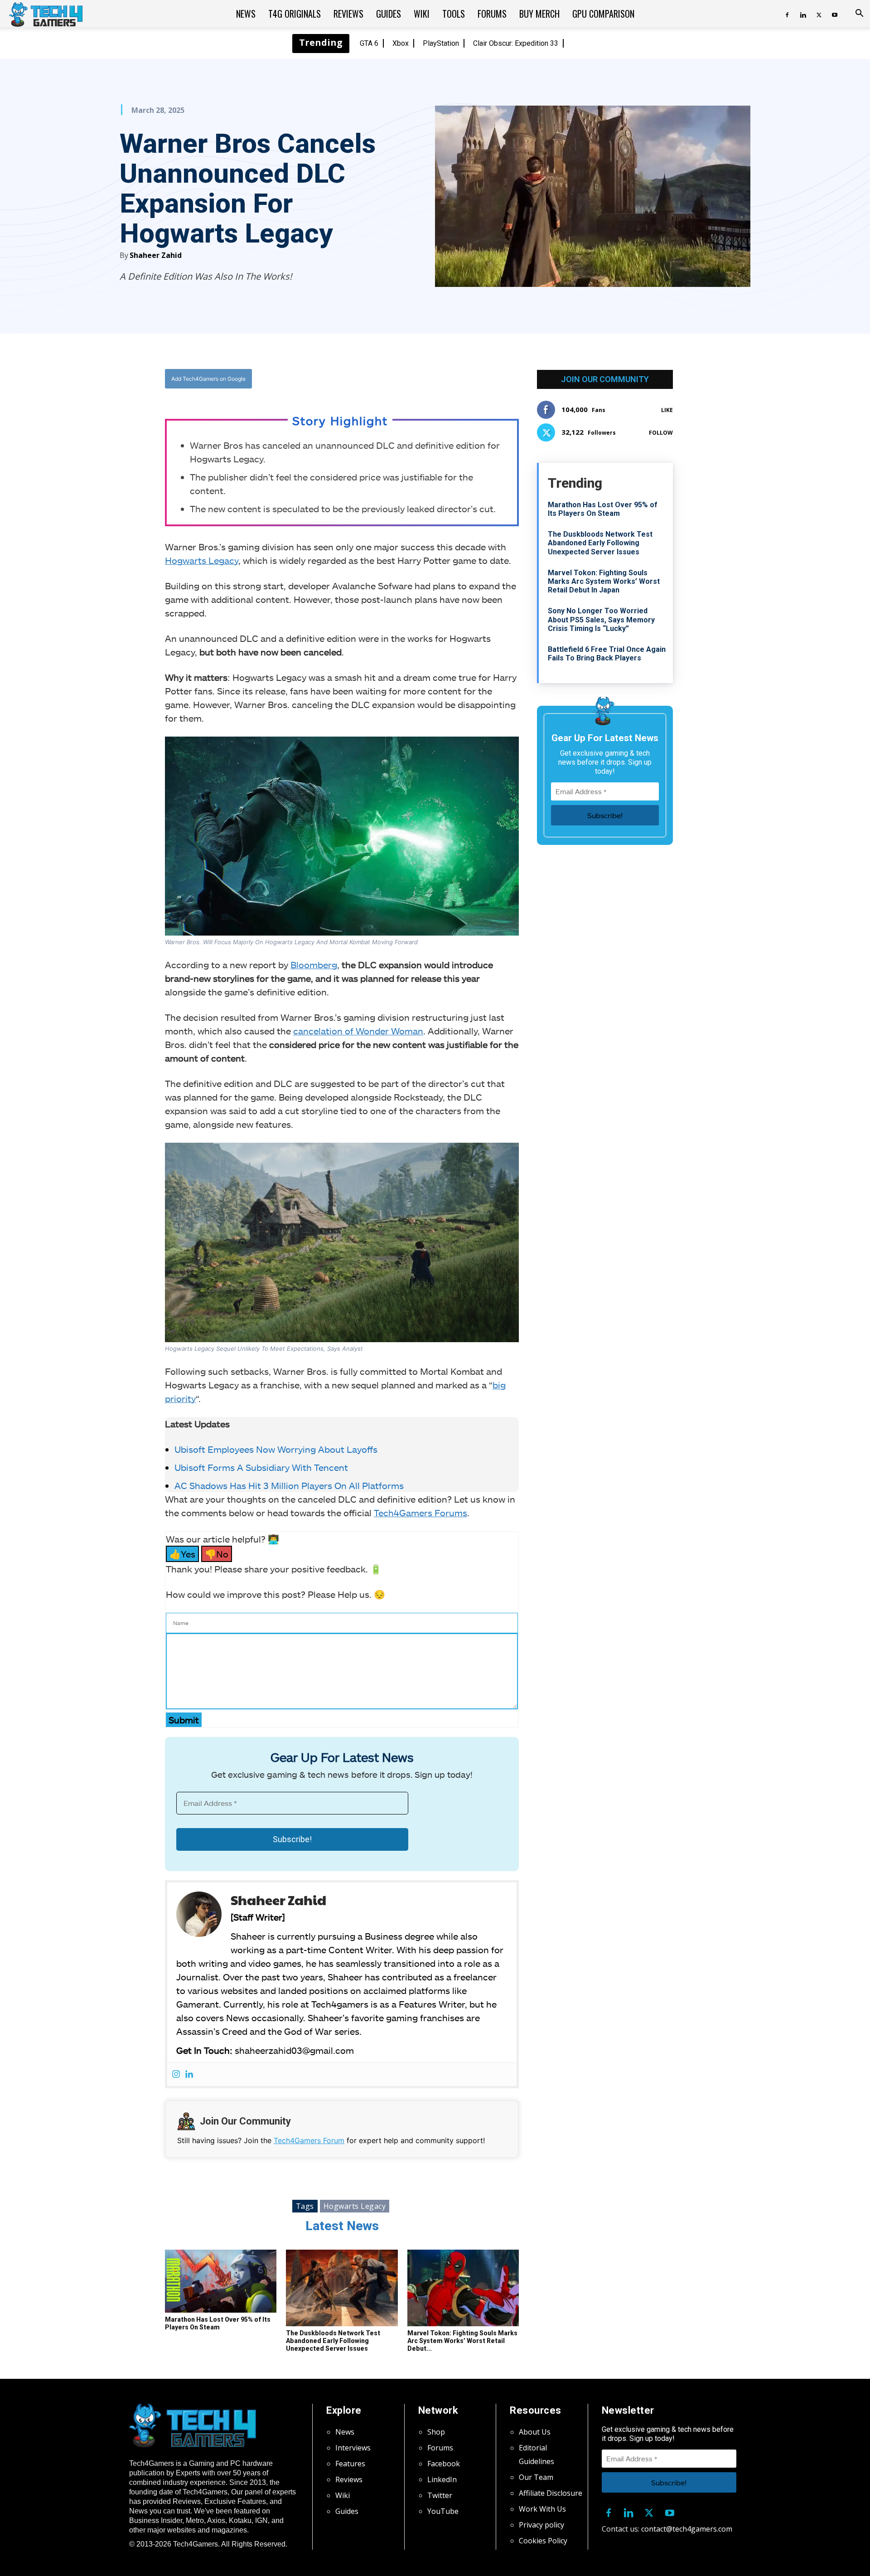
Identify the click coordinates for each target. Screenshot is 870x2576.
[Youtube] (835, 14)
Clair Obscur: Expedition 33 (516, 43)
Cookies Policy (543, 2541)
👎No (217, 1554)
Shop (436, 2432)
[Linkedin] (803, 14)
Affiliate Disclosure (551, 2493)
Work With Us (542, 2509)
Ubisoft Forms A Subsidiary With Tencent (261, 1467)
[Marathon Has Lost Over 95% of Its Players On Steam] (221, 2281)
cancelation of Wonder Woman (358, 1031)
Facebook (444, 2464)
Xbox (401, 43)
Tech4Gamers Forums (420, 1513)
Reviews (348, 14)
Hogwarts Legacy (202, 560)
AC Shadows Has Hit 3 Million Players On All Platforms (290, 1485)
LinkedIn (442, 2479)
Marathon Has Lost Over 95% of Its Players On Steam (218, 2323)
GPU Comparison (603, 14)
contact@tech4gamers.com (687, 2529)
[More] (434, 379)
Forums (492, 14)
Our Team (536, 2477)
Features (350, 2464)
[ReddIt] (413, 379)
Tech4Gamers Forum (309, 2140)
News (246, 14)
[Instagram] (176, 2074)
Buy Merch (539, 14)
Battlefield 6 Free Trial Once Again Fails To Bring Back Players (607, 654)
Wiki (422, 14)
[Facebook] (787, 14)
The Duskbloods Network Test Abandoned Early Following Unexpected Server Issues (333, 2341)
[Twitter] (819, 14)
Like (667, 410)
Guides (389, 14)
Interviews (353, 2448)
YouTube (443, 2511)
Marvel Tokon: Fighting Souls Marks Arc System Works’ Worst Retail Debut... (462, 2341)
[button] (859, 14)
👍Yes (182, 1554)
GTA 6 (369, 43)
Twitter (440, 2495)
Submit (184, 1720)
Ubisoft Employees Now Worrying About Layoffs (276, 1449)
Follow (661, 433)
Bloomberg (314, 965)
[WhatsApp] (392, 379)
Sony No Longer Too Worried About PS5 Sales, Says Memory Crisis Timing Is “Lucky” (601, 619)
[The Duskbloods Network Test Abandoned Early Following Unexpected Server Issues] (342, 2288)
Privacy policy (541, 2525)
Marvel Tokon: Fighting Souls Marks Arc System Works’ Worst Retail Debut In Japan (604, 581)
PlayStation (441, 43)
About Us (535, 2432)
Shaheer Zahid (156, 255)
